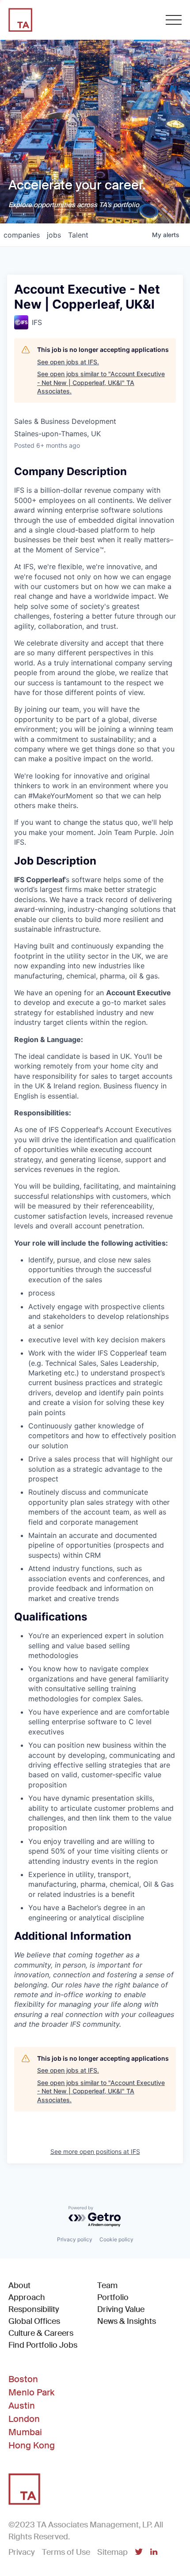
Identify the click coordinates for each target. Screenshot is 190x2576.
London (24, 2419)
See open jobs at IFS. (68, 362)
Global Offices (34, 2321)
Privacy (22, 2552)
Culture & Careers (41, 2333)
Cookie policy (116, 2239)
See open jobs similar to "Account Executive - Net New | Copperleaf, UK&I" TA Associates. (101, 382)
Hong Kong (32, 2445)
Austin (22, 2406)
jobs (54, 235)
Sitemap (112, 2552)
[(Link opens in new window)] (139, 2553)
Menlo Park (31, 2392)
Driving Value (121, 2309)
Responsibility (34, 2309)
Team (107, 2285)
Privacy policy (75, 2239)
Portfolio (113, 2297)
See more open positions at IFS (95, 2151)
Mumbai (25, 2432)
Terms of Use (66, 2552)
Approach (27, 2297)
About (19, 2285)
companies (22, 235)
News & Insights (127, 2321)
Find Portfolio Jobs (43, 2345)
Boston (23, 2379)
